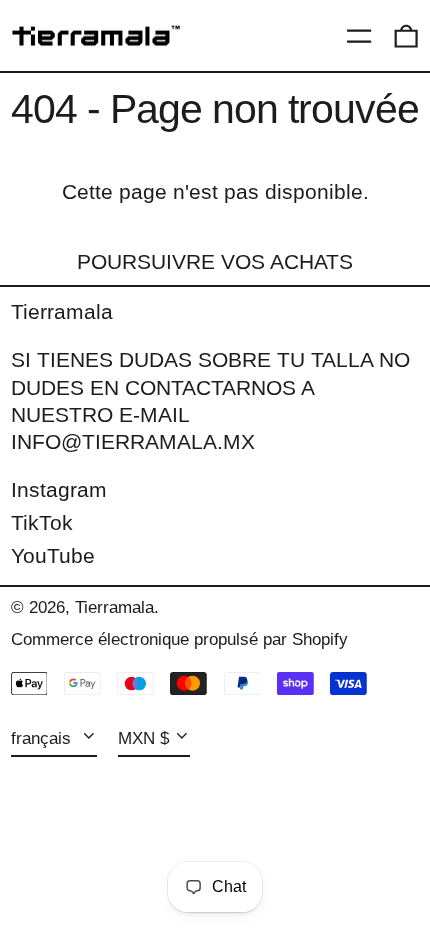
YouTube (53, 555)
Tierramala (62, 311)
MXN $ (143, 738)
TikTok (42, 522)
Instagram (59, 489)
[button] (406, 36)
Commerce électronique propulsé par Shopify (179, 639)
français (43, 738)
